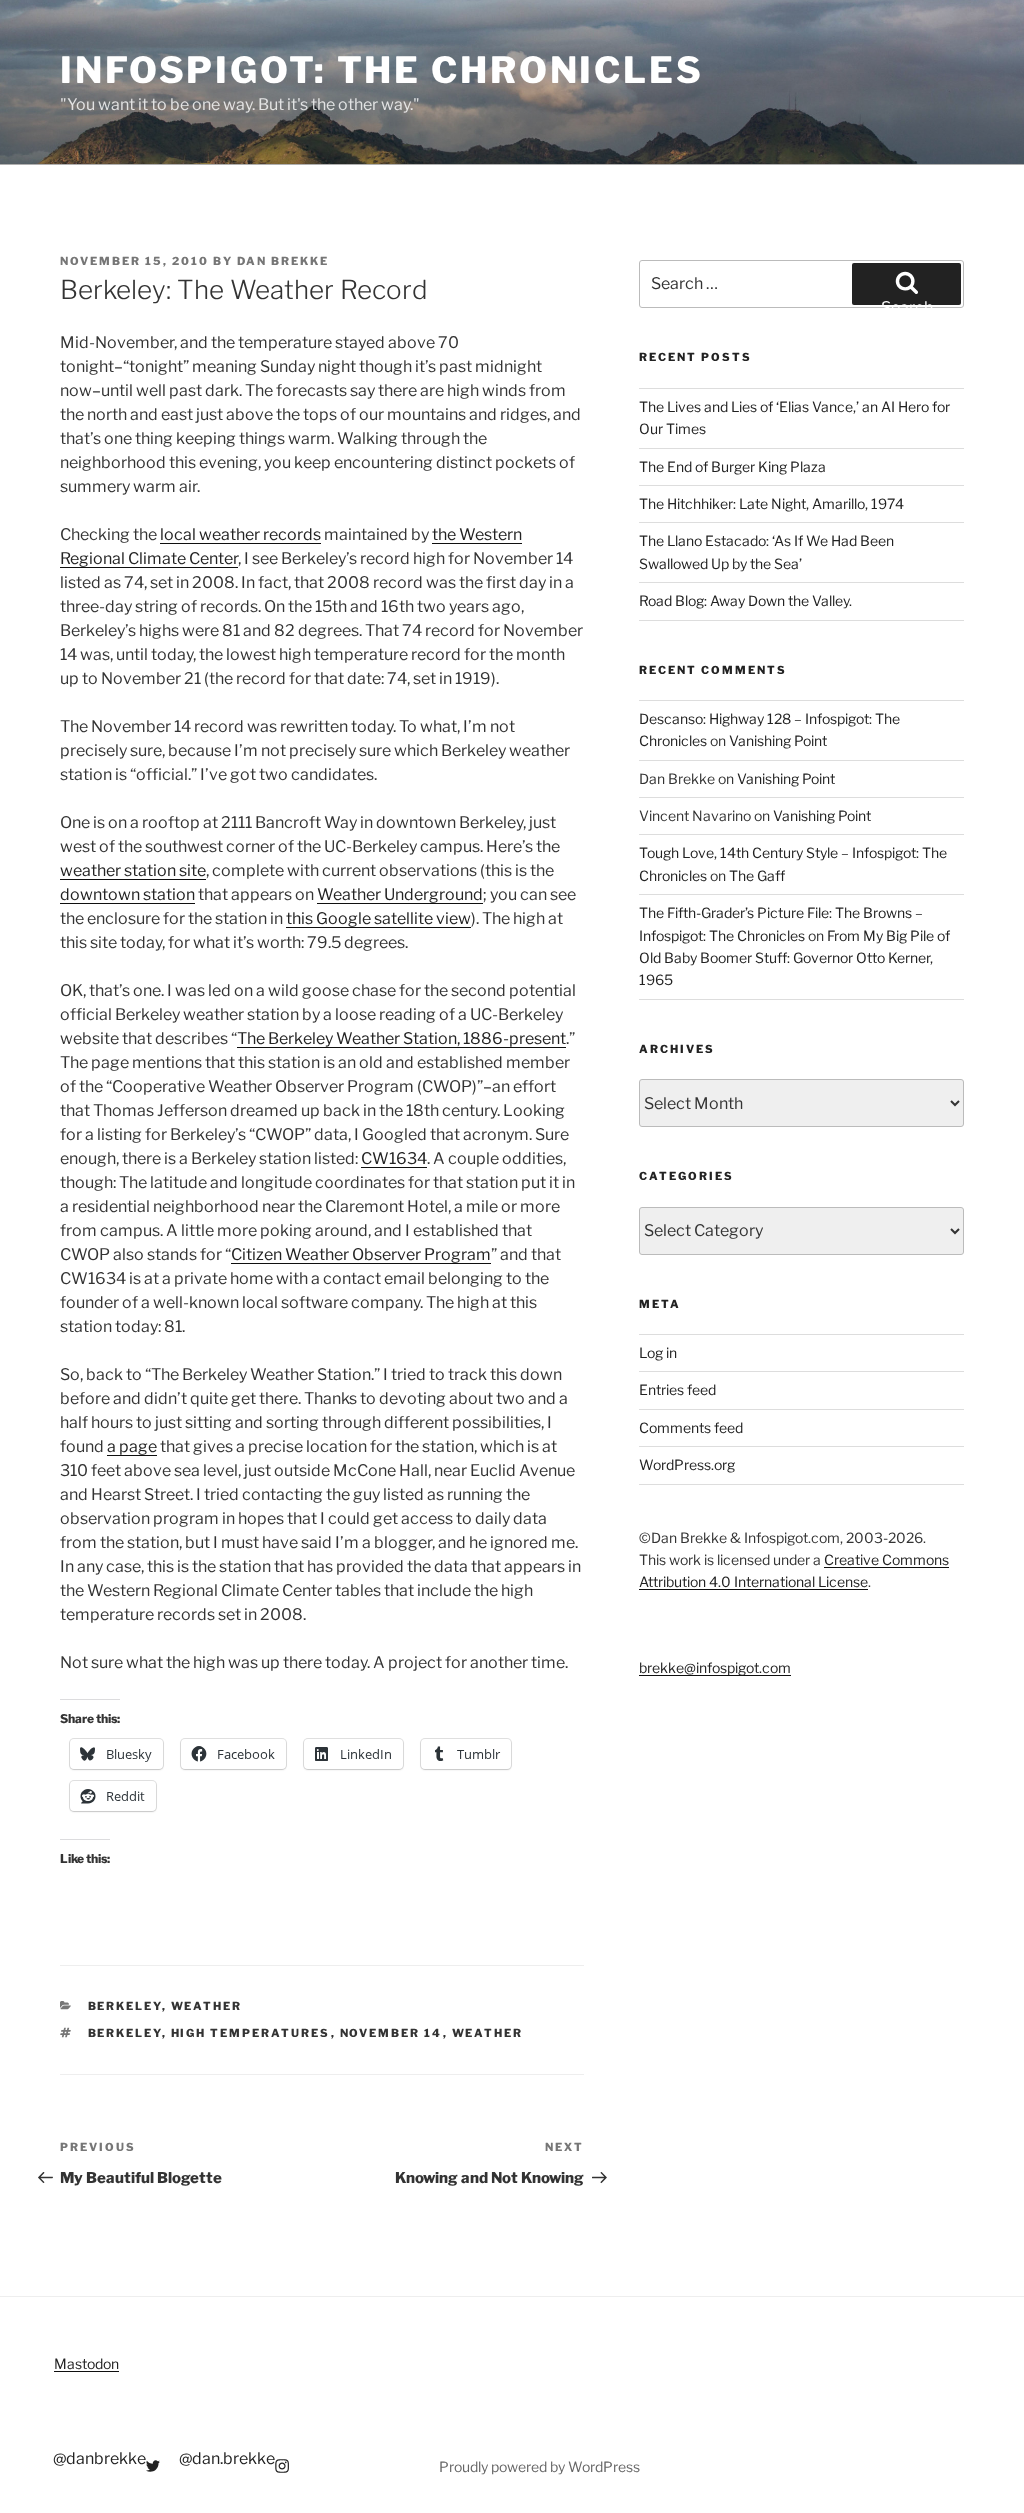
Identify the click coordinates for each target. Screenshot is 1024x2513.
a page (132, 1446)
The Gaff (757, 875)
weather (488, 2033)
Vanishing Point (778, 740)
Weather (207, 2006)
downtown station (127, 894)
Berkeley (125, 2006)
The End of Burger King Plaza (732, 466)
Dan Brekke (283, 261)
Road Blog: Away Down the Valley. (745, 600)
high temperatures (251, 2033)
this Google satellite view (378, 918)
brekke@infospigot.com (715, 1667)
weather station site (133, 870)
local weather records (240, 534)
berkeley (125, 2033)
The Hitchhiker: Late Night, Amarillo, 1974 (771, 503)
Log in (658, 1352)
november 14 (391, 2033)
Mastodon (86, 2363)
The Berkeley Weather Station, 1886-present (401, 1038)
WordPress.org (687, 1464)
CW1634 (394, 1158)
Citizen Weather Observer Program (361, 1254)
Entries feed (677, 1389)
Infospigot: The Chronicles (382, 70)
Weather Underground (400, 894)
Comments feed (691, 1427)
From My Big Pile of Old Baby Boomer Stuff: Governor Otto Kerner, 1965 (794, 958)
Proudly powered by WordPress (539, 2466)
